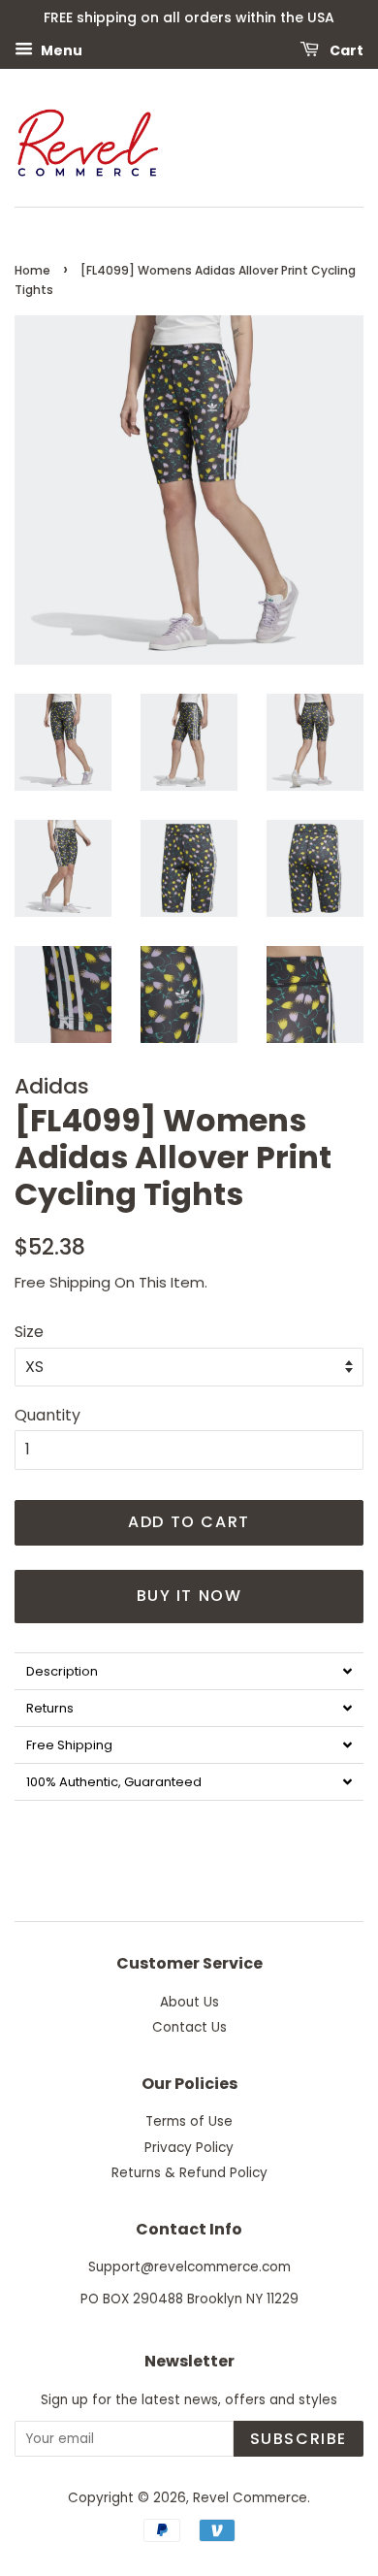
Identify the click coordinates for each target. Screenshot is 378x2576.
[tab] (189, 1671)
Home (32, 270)
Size (29, 1332)
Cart (345, 49)
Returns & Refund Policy (189, 2173)
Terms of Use (189, 2121)
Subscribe (299, 2439)
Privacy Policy (189, 2148)
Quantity (47, 1415)
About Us (189, 2002)
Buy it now (189, 1596)
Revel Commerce (250, 2498)
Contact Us (189, 2027)
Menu (60, 49)
